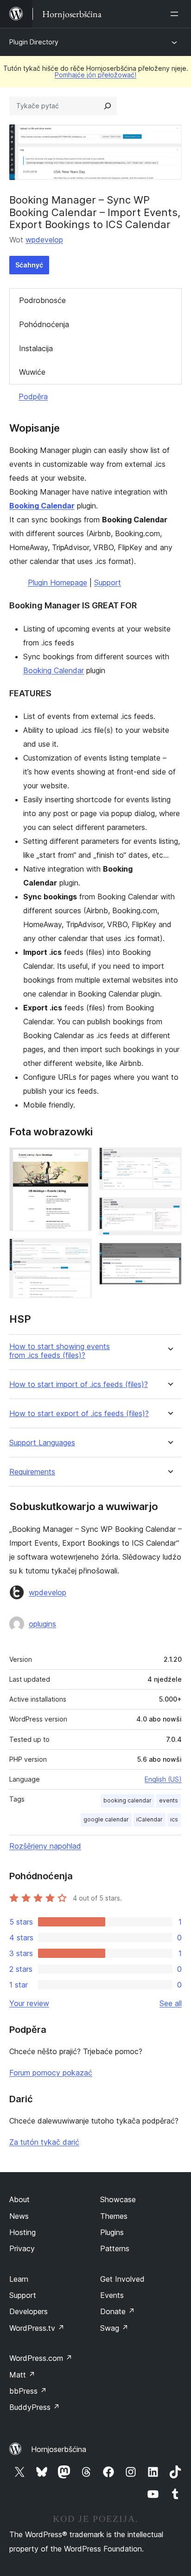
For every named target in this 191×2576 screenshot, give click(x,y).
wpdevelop (44, 240)
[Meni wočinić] (176, 14)
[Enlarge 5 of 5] (169, 1255)
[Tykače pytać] (108, 106)
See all (171, 2003)
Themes (114, 2216)
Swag (114, 2328)
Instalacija (36, 348)
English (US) (163, 1779)
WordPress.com (41, 2358)
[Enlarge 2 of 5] (79, 1251)
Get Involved (122, 2279)
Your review (29, 2003)
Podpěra (33, 396)
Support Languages (42, 1443)
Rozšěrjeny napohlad (45, 1846)
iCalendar (150, 1819)
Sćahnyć (29, 265)
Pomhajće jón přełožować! (95, 75)
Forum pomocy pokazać (51, 2073)
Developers (29, 2311)
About (19, 2199)
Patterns (115, 2248)
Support (108, 582)
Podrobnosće (42, 300)
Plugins (112, 2232)
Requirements (32, 1472)
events (169, 1800)
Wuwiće (32, 372)
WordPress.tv (37, 2328)
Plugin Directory (34, 42)
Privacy (22, 2248)
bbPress (28, 2391)
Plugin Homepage (57, 582)
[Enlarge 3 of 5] (169, 1160)
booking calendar (127, 1800)
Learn (19, 2279)
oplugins (42, 1624)
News (19, 2216)
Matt (22, 2375)
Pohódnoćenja (44, 324)
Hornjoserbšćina (59, 2449)
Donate (118, 2311)
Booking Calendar (42, 506)
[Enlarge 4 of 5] (169, 1210)
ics (174, 1819)
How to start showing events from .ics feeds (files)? (60, 1351)
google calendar (106, 1819)
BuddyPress (35, 2407)
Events (112, 2295)
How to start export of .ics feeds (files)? (79, 1414)
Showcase (118, 2199)
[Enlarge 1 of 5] (79, 1160)
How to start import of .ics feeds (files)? (79, 1384)
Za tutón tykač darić (44, 2142)
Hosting (22, 2232)
